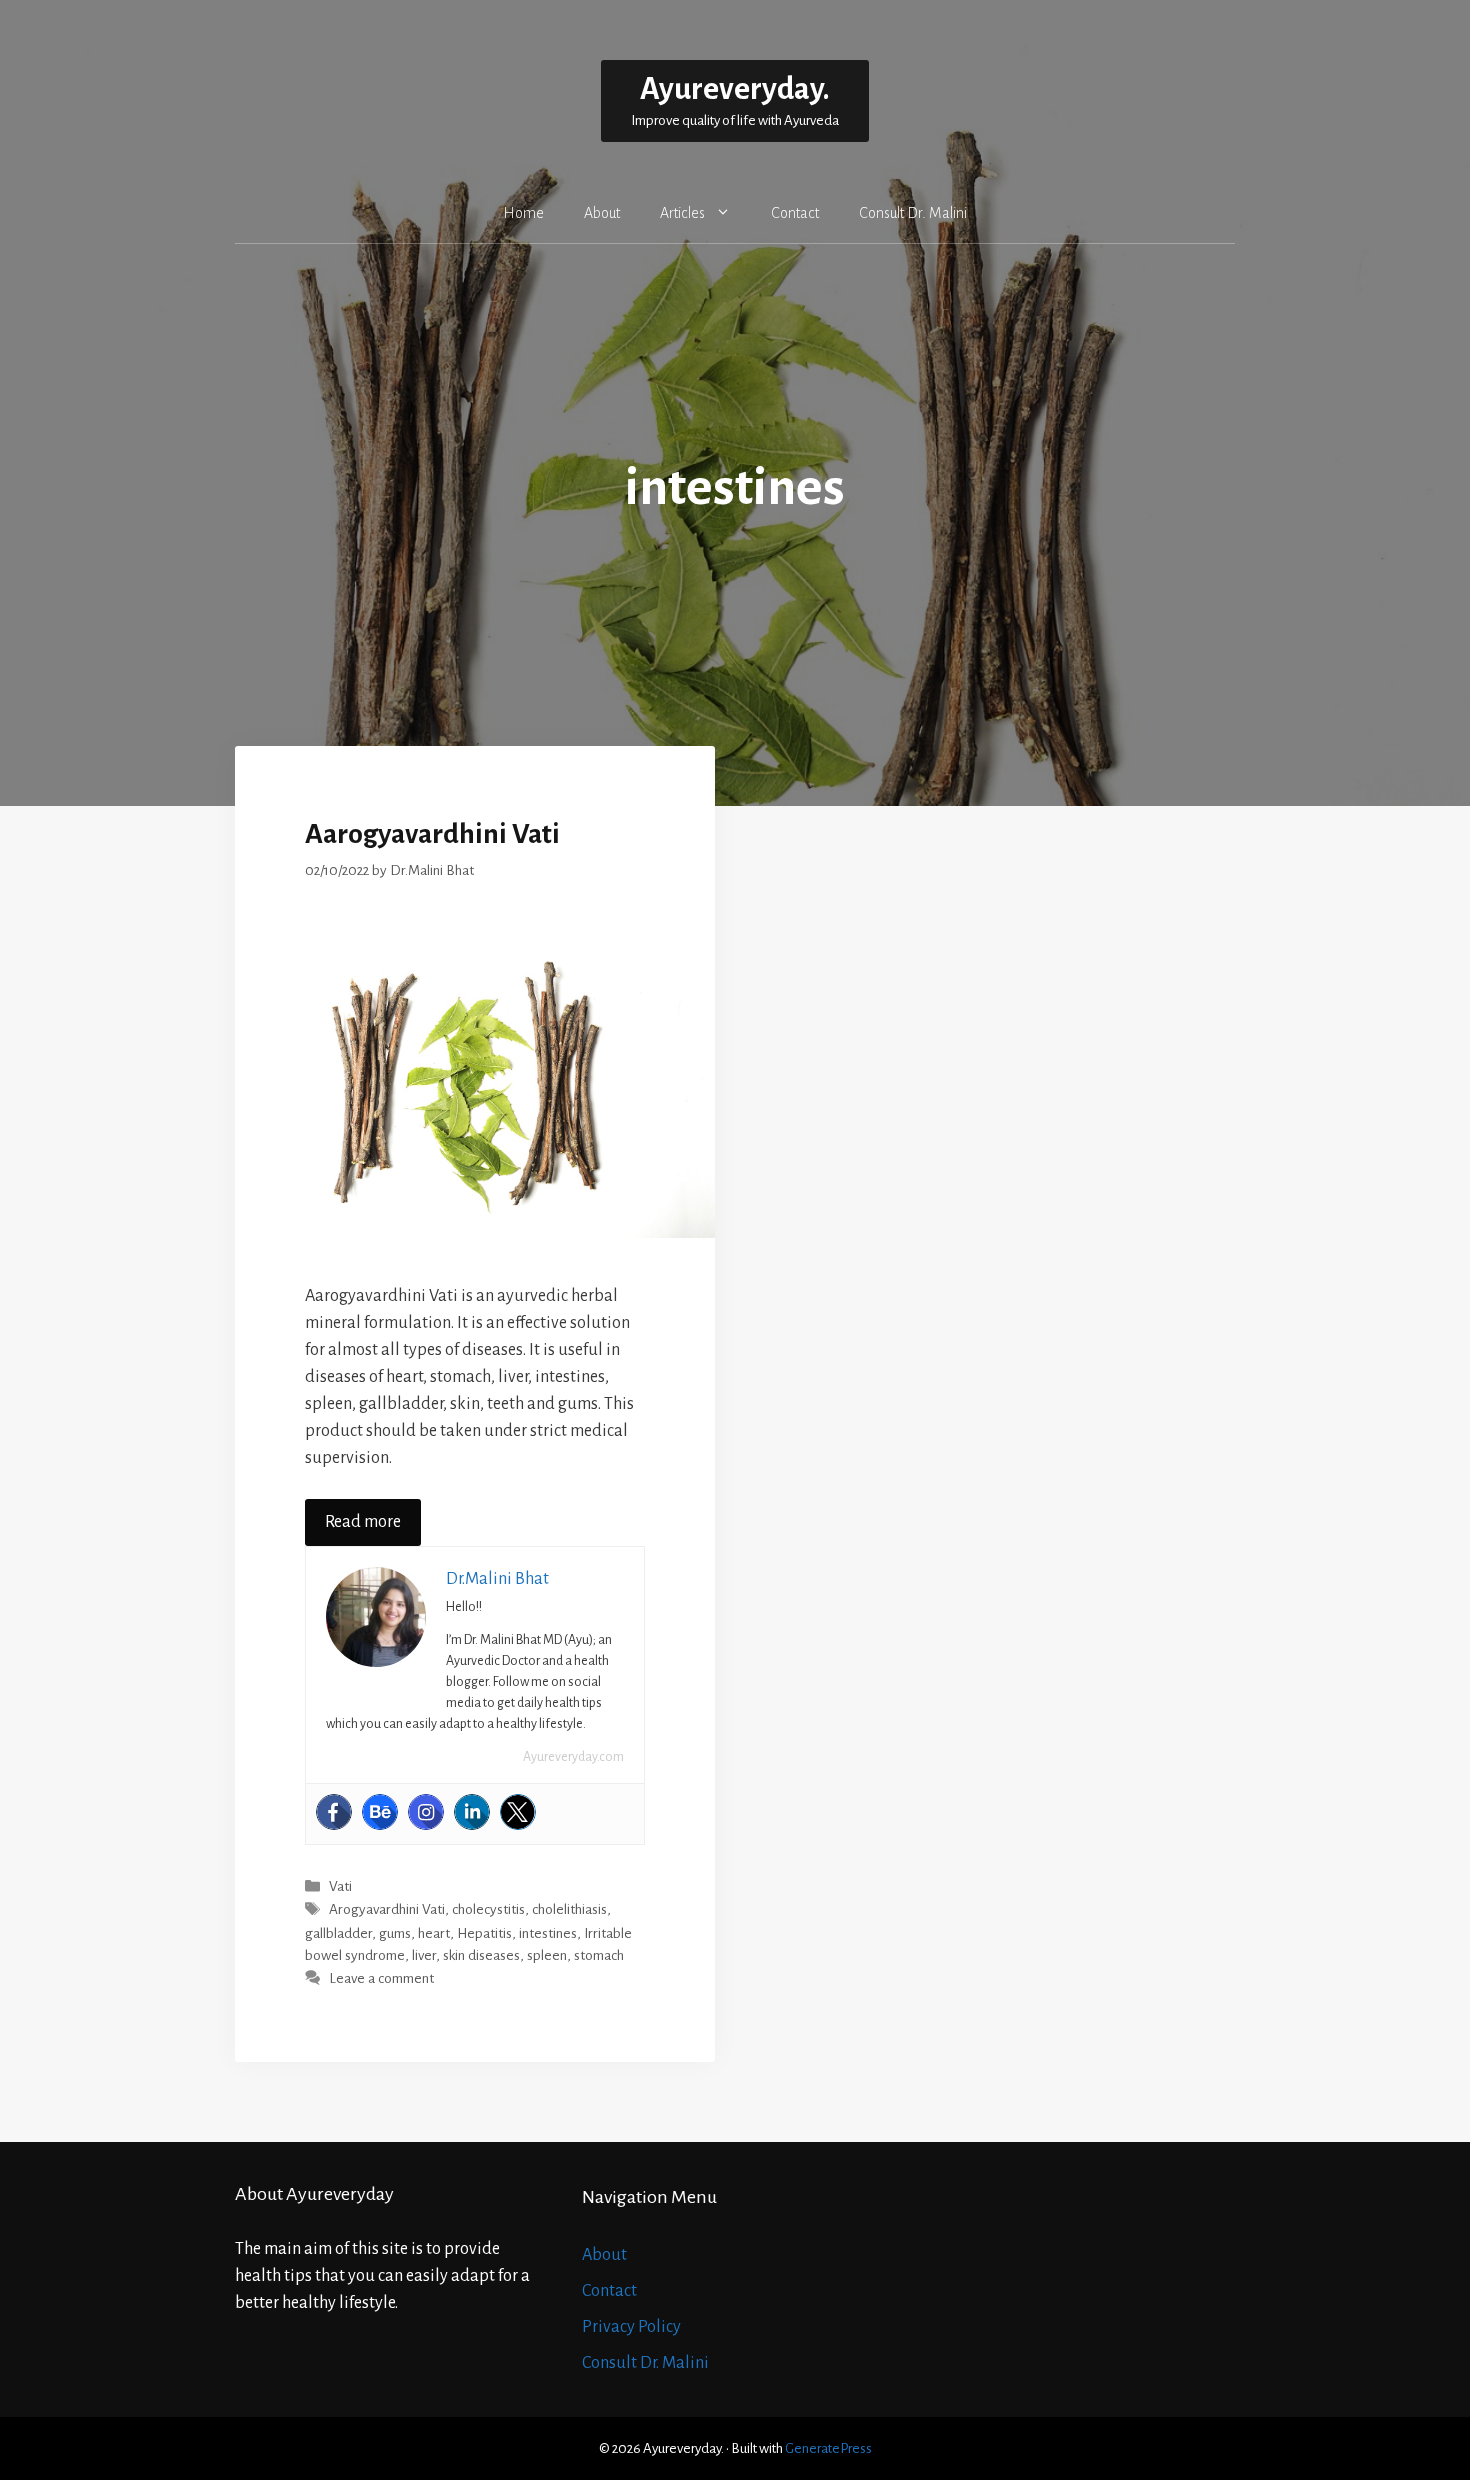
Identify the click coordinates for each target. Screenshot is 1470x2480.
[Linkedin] (472, 1812)
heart (434, 1933)
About (602, 213)
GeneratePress (828, 2448)
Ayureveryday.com (573, 1757)
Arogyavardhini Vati (387, 1910)
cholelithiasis (569, 1910)
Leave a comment (381, 1979)
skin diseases (481, 1955)
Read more (363, 1522)
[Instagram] (426, 1812)
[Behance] (380, 1812)
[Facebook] (334, 1812)
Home (523, 213)
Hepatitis (484, 1933)
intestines (548, 1933)
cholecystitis (488, 1910)
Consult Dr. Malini (913, 213)
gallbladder (338, 1933)
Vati (340, 1886)
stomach (599, 1955)
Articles (682, 213)
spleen (547, 1955)
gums (395, 1933)
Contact (795, 213)
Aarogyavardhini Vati (432, 834)
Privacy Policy (631, 2327)
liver (424, 1955)
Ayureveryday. (735, 89)
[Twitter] (518, 1812)
